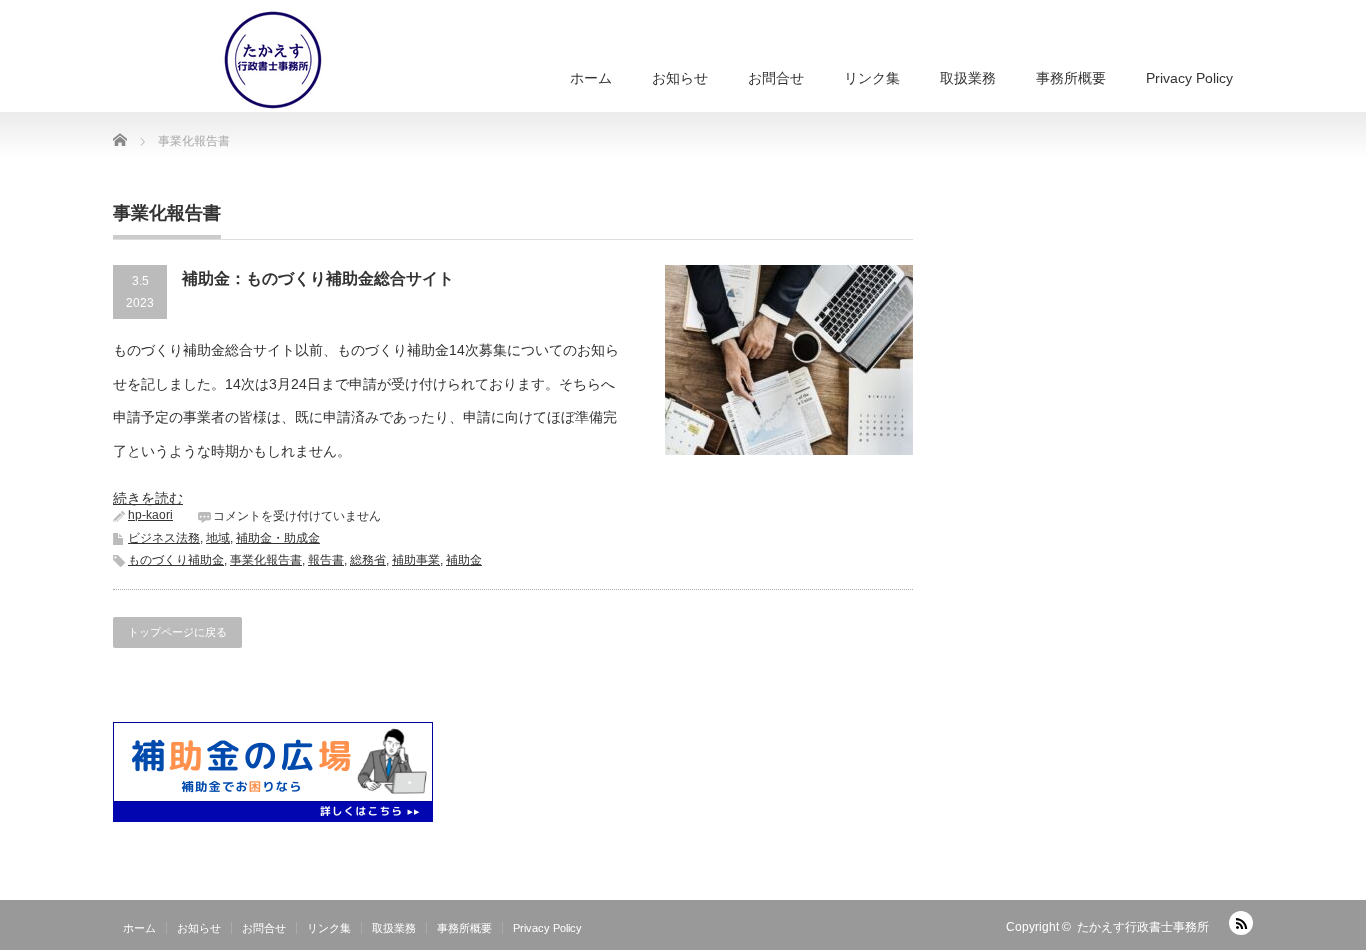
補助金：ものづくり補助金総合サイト (318, 278)
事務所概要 (1071, 78)
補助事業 (416, 560)
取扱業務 (968, 78)
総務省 (368, 560)
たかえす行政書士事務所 (1143, 927)
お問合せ (776, 78)
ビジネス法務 (164, 538)
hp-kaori (150, 515)
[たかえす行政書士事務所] (228, 60)
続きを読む (148, 498)
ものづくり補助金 (176, 560)
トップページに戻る (177, 632)
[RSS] (1241, 923)
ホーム (591, 78)
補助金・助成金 (278, 538)
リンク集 (872, 78)
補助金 (464, 560)
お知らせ (680, 78)
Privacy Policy (1189, 78)
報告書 (326, 560)
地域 (218, 538)
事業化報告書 (266, 560)
